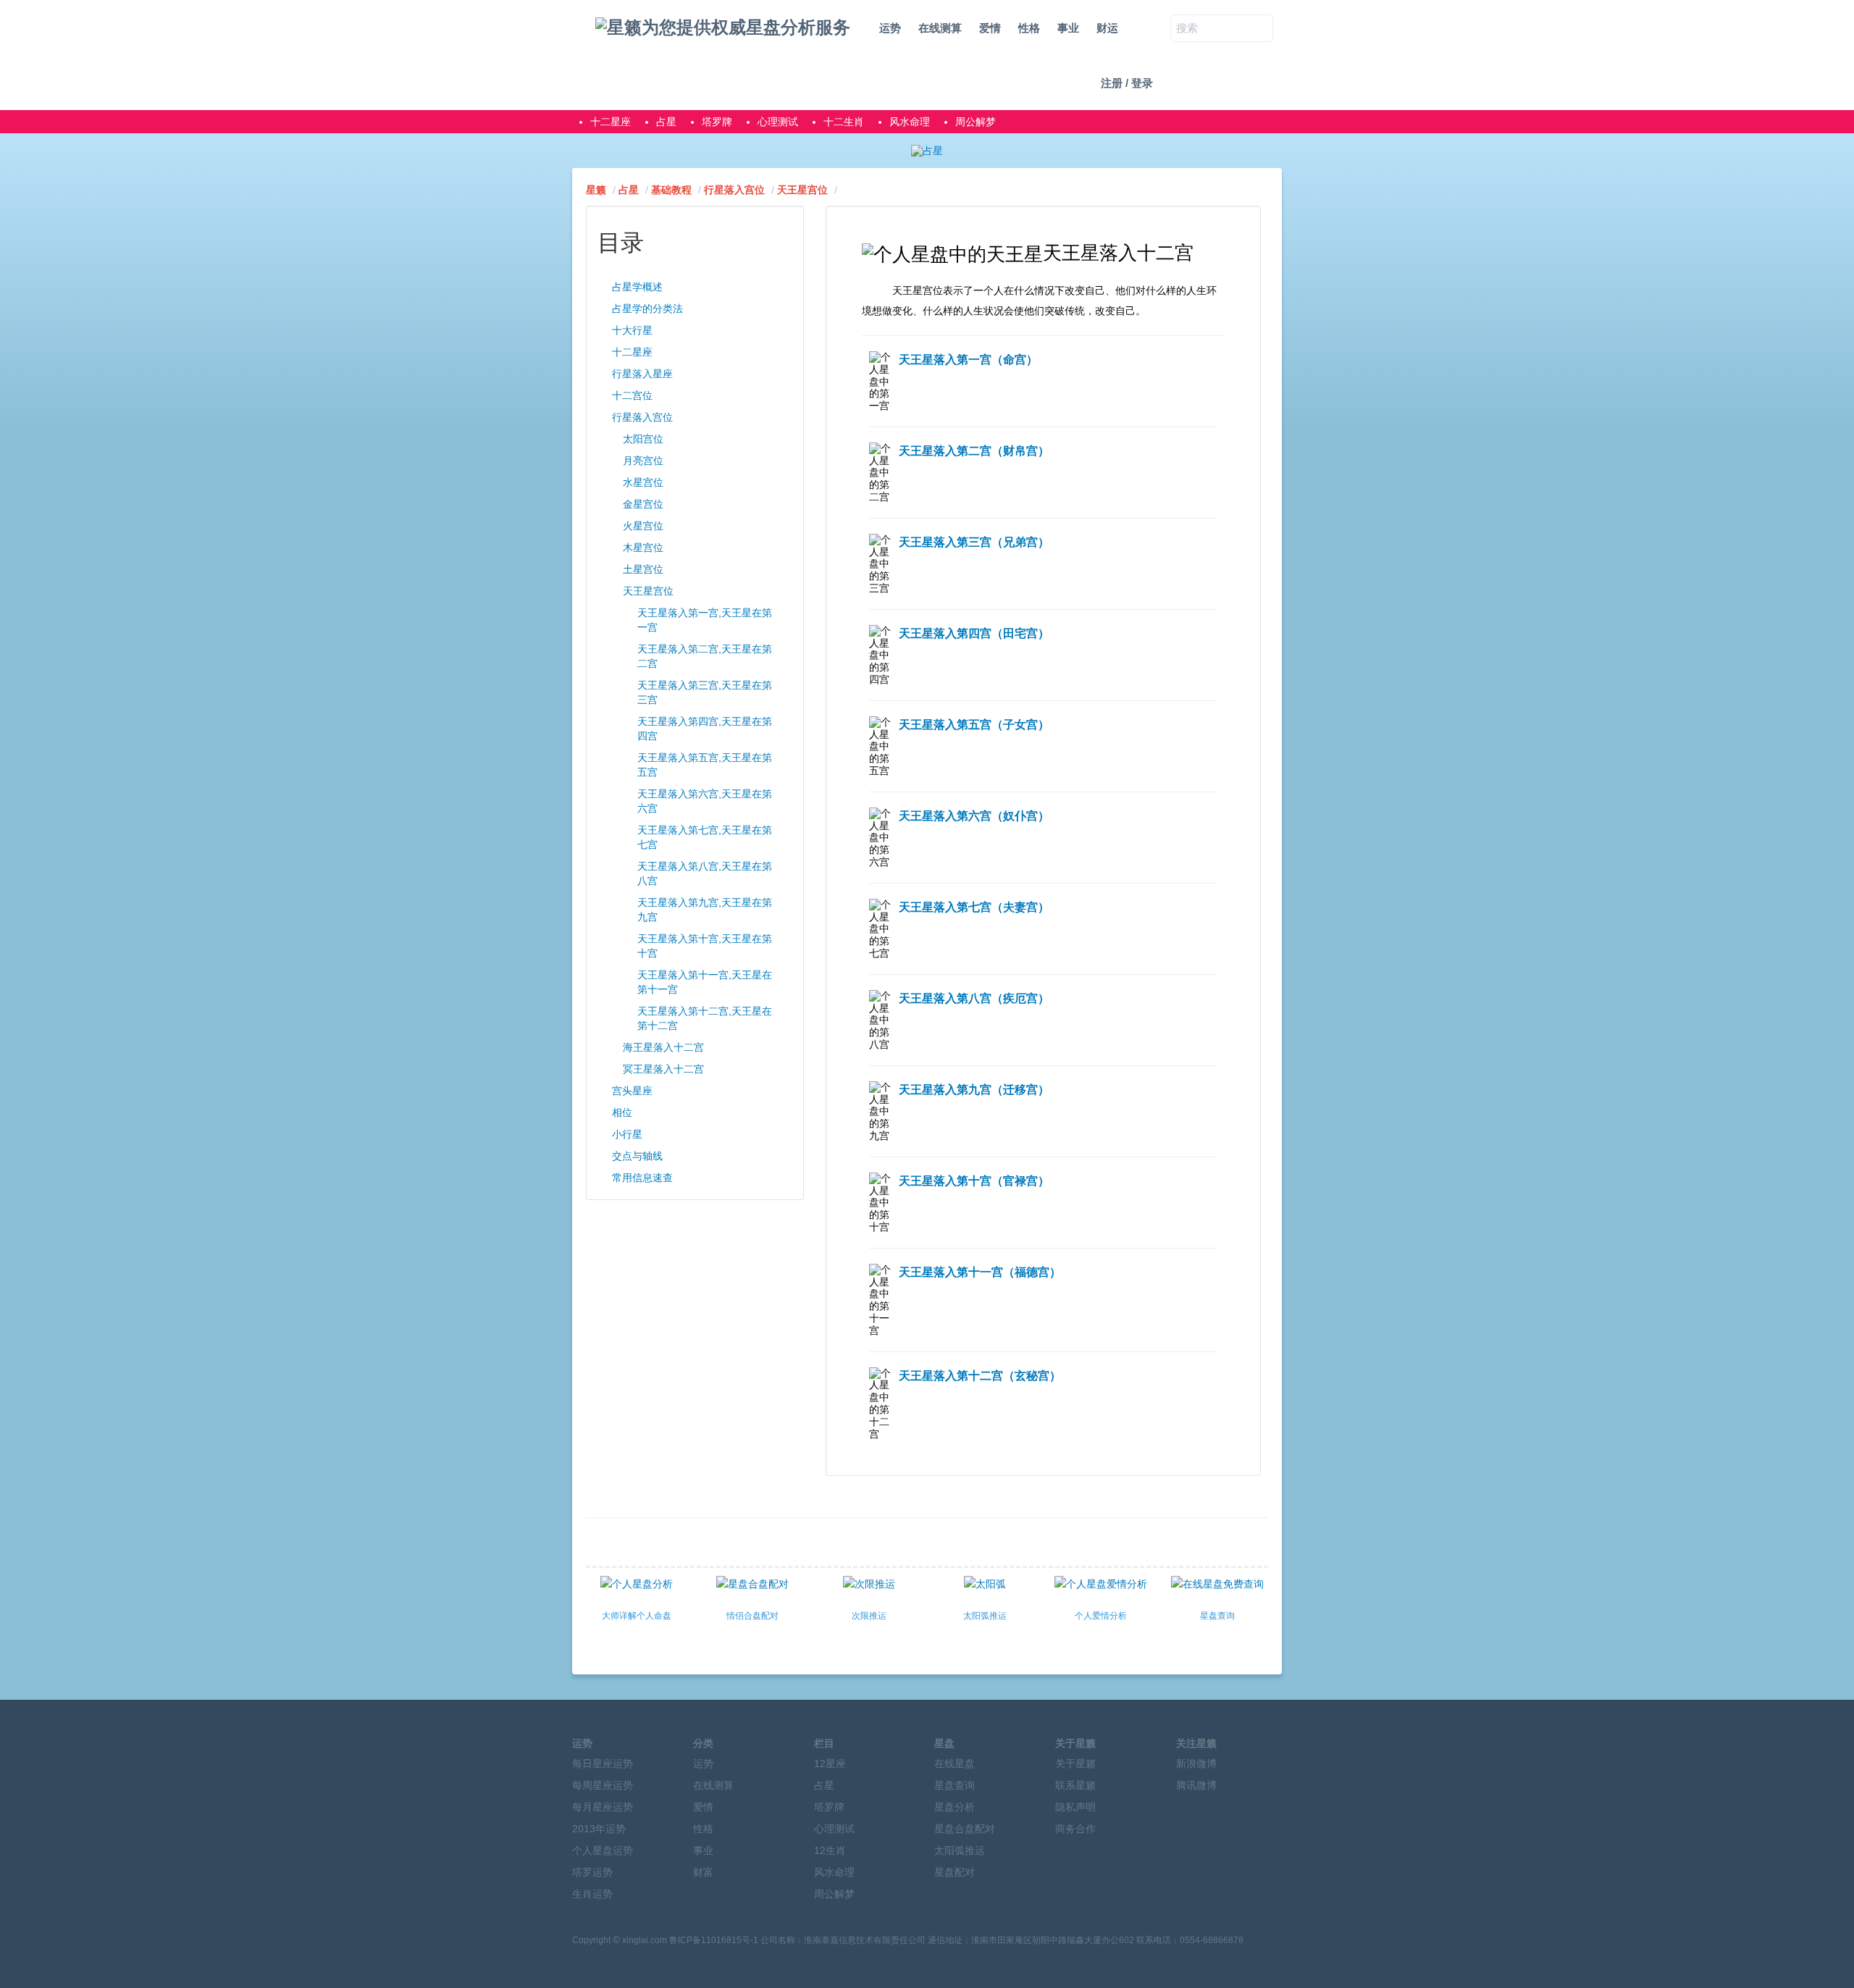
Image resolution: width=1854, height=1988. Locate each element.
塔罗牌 (717, 122)
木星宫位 (643, 548)
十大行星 (632, 330)
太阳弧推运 (960, 1850)
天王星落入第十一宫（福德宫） (980, 1272)
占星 (666, 122)
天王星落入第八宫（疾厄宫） (974, 998)
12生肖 (830, 1850)
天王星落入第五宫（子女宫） (974, 725)
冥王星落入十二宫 (663, 1069)
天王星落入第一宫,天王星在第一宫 (705, 620)
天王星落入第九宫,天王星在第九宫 (705, 910)
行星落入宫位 (734, 190)
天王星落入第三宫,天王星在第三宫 (705, 692)
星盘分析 (955, 1807)
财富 (703, 1872)
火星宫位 (643, 526)
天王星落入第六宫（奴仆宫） (974, 816)
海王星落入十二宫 (663, 1047)
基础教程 (671, 190)
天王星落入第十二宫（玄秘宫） (980, 1376)
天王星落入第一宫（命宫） (968, 360)
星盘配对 (955, 1872)
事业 (1068, 28)
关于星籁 (1075, 1763)
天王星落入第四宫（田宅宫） (974, 633)
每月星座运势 (603, 1807)
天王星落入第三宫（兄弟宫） (974, 542)
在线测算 (940, 28)
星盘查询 (955, 1785)
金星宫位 (643, 504)
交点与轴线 (637, 1156)
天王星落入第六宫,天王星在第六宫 (705, 801)
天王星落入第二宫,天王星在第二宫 (705, 656)
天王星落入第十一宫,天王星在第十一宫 (705, 982)
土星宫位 (643, 569)
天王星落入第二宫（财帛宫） (974, 451)
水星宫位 (643, 482)
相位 (622, 1112)
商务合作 (1075, 1829)
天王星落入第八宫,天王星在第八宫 (705, 873)
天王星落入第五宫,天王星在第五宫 (705, 765)
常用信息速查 (642, 1178)
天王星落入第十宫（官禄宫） (974, 1181)
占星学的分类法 (647, 309)
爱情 (990, 28)
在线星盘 (955, 1763)
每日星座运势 (603, 1763)
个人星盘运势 (603, 1850)
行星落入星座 (642, 374)
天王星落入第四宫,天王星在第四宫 (705, 729)
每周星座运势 (603, 1785)
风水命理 (910, 122)
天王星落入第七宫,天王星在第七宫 (705, 837)
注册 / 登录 (1127, 83)
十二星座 (611, 122)
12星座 (830, 1763)
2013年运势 (599, 1829)
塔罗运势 (592, 1872)
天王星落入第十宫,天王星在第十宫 (705, 946)
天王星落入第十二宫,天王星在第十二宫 (705, 1018)
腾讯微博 (1196, 1785)
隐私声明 (1075, 1807)
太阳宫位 (643, 439)
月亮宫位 (643, 461)
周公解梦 (976, 122)
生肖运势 (592, 1894)
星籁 (596, 190)
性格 (1029, 28)
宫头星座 (632, 1091)
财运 (1107, 28)
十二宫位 (632, 395)
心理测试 (778, 122)
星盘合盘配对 (965, 1829)
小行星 (627, 1134)
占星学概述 (637, 287)
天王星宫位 (802, 190)
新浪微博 (1196, 1763)
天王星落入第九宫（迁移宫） (974, 1090)
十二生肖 (844, 122)
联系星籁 (1075, 1785)
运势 (890, 28)
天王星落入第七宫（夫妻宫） (974, 907)
